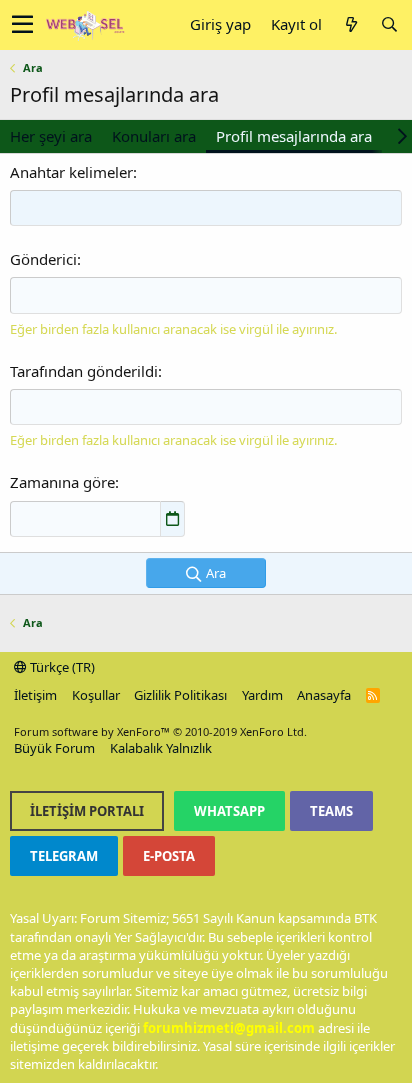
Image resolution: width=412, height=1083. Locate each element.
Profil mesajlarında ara (294, 136)
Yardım (262, 695)
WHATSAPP (229, 811)
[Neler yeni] (351, 24)
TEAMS (331, 811)
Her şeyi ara (51, 136)
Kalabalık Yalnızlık (161, 748)
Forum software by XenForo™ (160, 731)
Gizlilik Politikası (180, 695)
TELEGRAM (64, 856)
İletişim (35, 695)
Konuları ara (154, 136)
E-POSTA (169, 856)
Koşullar (96, 695)
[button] (22, 25)
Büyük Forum (54, 748)
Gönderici (43, 259)
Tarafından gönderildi (84, 371)
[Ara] (389, 24)
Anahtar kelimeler (71, 172)
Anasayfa (324, 695)
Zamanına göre (62, 482)
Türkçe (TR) (61, 667)
